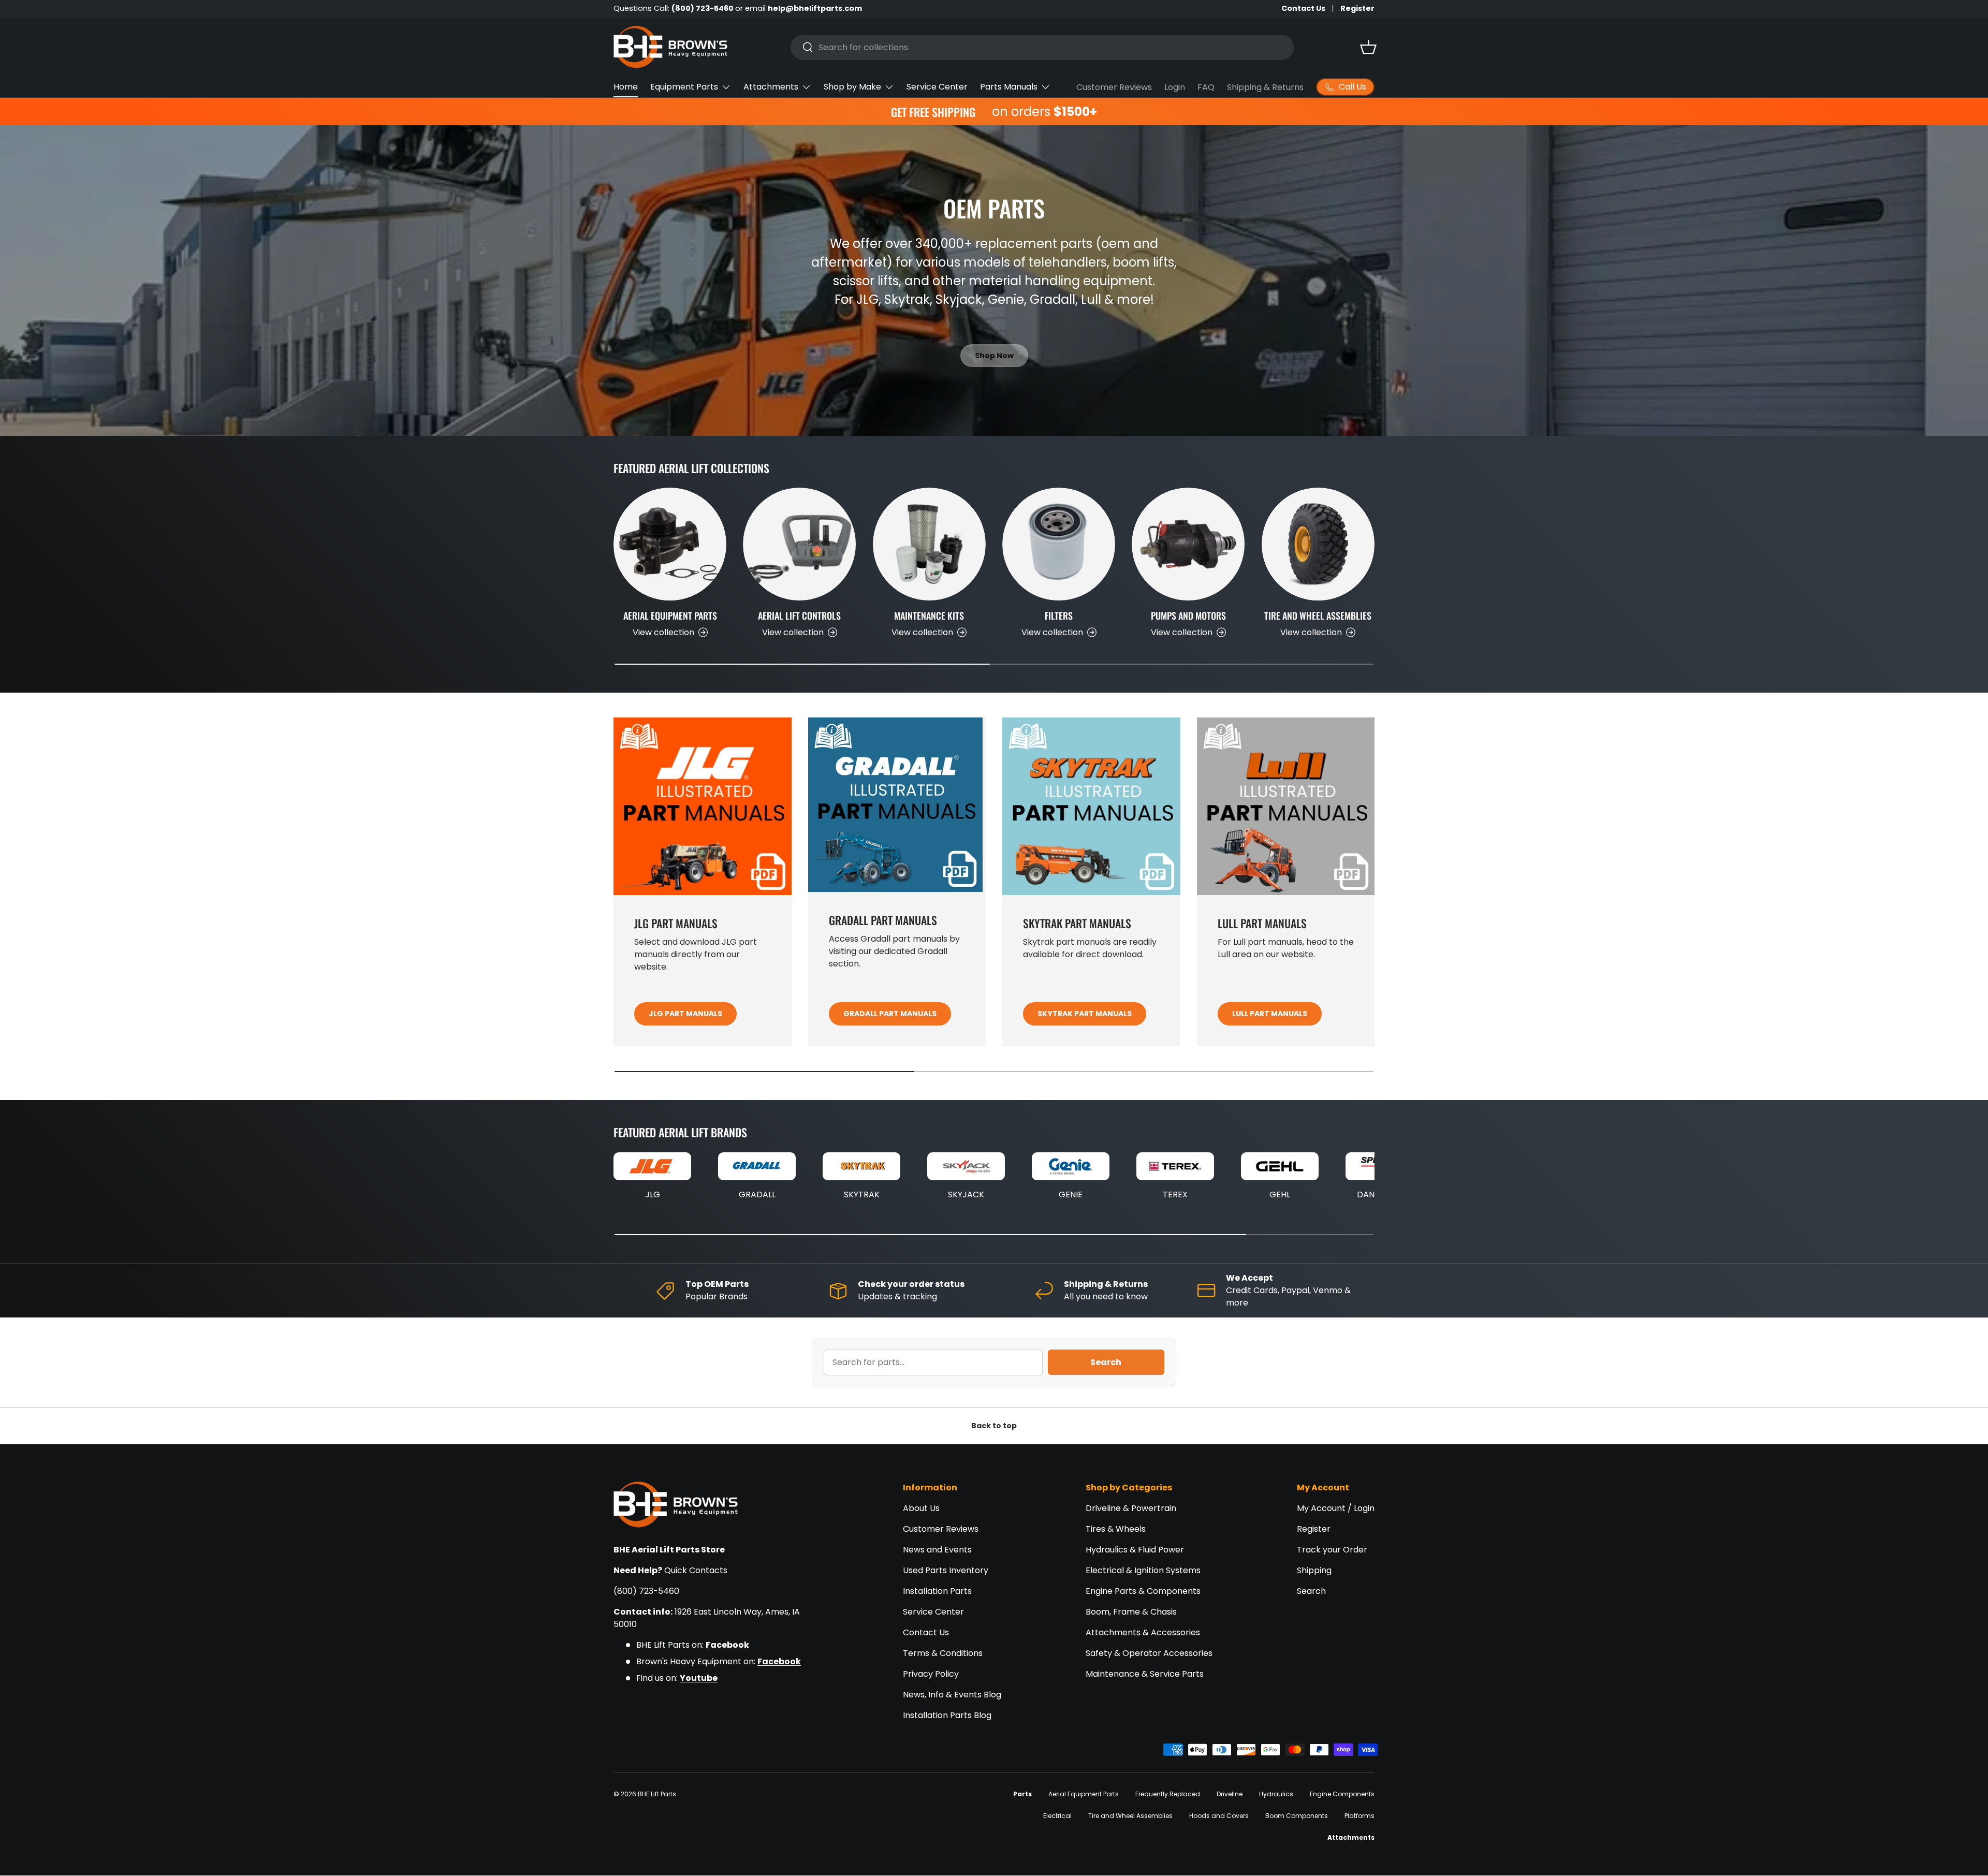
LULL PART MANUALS (1270, 1014)
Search (1106, 1362)
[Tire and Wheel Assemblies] (1318, 544)
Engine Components (1342, 1794)
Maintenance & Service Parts (1145, 1674)
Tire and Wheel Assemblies (1318, 615)
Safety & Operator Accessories (1149, 1653)
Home (626, 87)
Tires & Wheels (1116, 1529)
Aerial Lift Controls (799, 615)
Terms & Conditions (943, 1653)
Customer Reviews (1114, 87)
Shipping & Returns (1265, 87)
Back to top (994, 1426)
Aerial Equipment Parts (670, 615)
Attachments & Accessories (1143, 1632)
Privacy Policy (931, 1674)
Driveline (1230, 1794)
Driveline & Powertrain (1131, 1508)
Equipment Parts (684, 87)
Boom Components (1297, 1816)
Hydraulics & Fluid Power (1135, 1550)
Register (1357, 8)
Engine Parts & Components (1143, 1591)
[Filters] (1059, 544)
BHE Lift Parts (657, 1794)
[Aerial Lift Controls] (799, 544)
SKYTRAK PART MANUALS (1085, 1014)
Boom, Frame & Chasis (1131, 1612)
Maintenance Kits (929, 615)
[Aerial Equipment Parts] (670, 544)
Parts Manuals (1009, 87)
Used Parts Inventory (946, 1570)
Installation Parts (937, 1591)
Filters (1059, 615)
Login (1175, 87)
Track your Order (1332, 1550)
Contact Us (1303, 8)
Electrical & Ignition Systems (1143, 1570)
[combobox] (1042, 47)
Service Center (937, 87)
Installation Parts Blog (947, 1715)
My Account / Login (1336, 1508)
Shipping (1314, 1570)
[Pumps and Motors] (1188, 544)
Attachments (771, 87)
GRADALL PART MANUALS (890, 1014)
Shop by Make (852, 87)
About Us (921, 1508)
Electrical (1057, 1816)
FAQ (1206, 87)
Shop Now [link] (994, 356)
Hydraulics (1276, 1794)
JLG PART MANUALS (685, 1014)
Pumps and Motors (1188, 615)
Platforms (1360, 1816)
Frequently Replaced (1168, 1794)
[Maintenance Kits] (929, 544)
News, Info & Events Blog (952, 1695)
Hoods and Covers (1219, 1816)
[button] (1368, 47)
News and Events (937, 1550)
